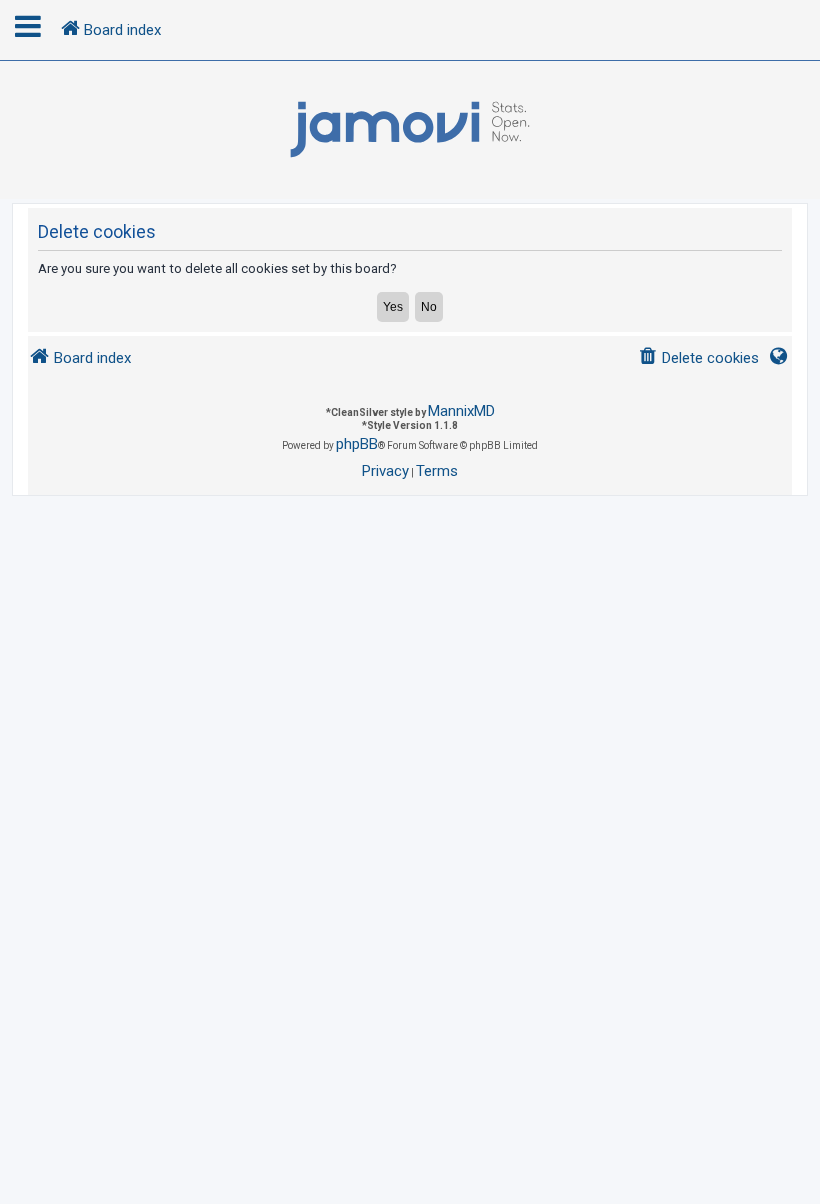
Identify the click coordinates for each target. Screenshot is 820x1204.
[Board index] (410, 130)
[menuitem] (698, 358)
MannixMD (461, 411)
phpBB (357, 444)
